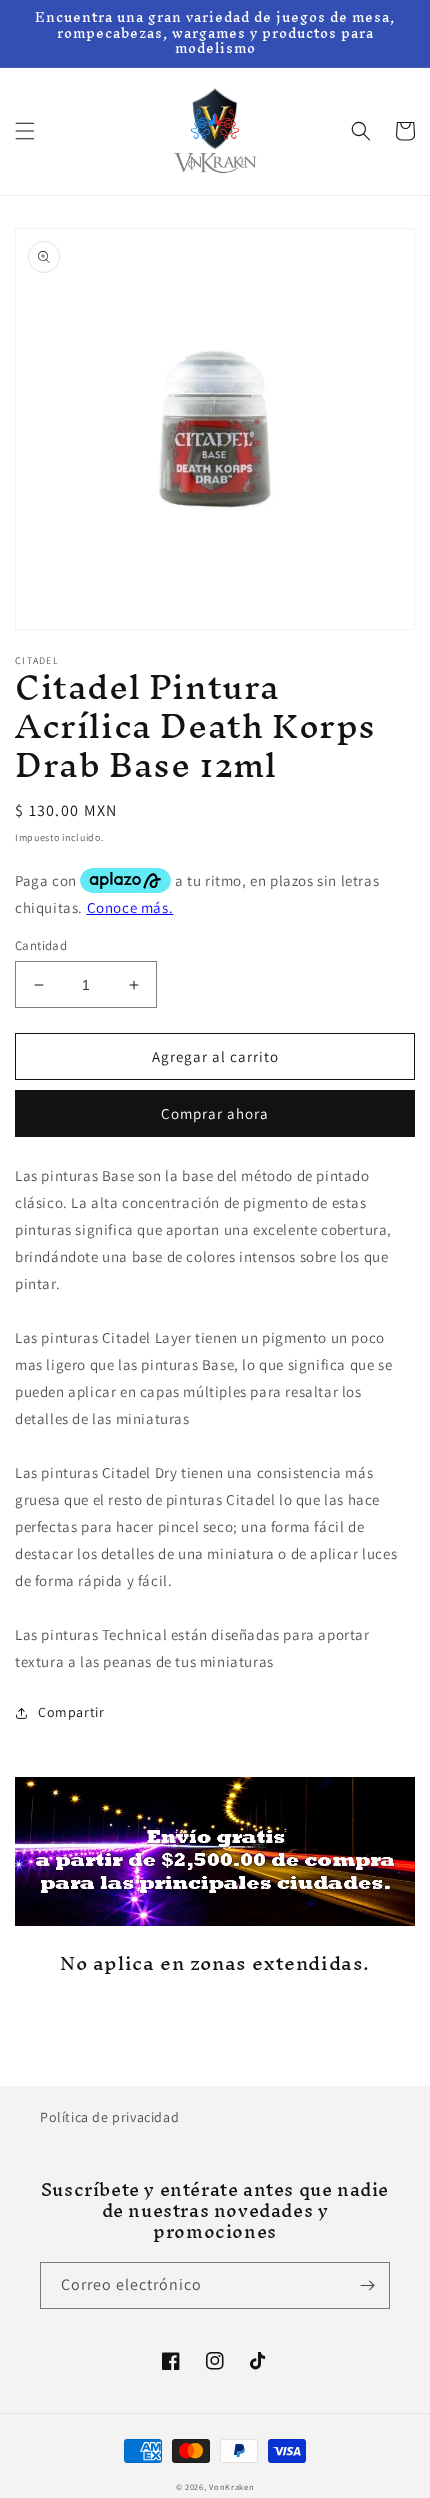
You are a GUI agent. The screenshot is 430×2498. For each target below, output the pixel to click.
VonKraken (231, 2486)
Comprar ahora (215, 1113)
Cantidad (41, 945)
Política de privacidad (109, 2117)
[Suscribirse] (367, 2285)
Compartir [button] (71, 1712)
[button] (25, 131)
